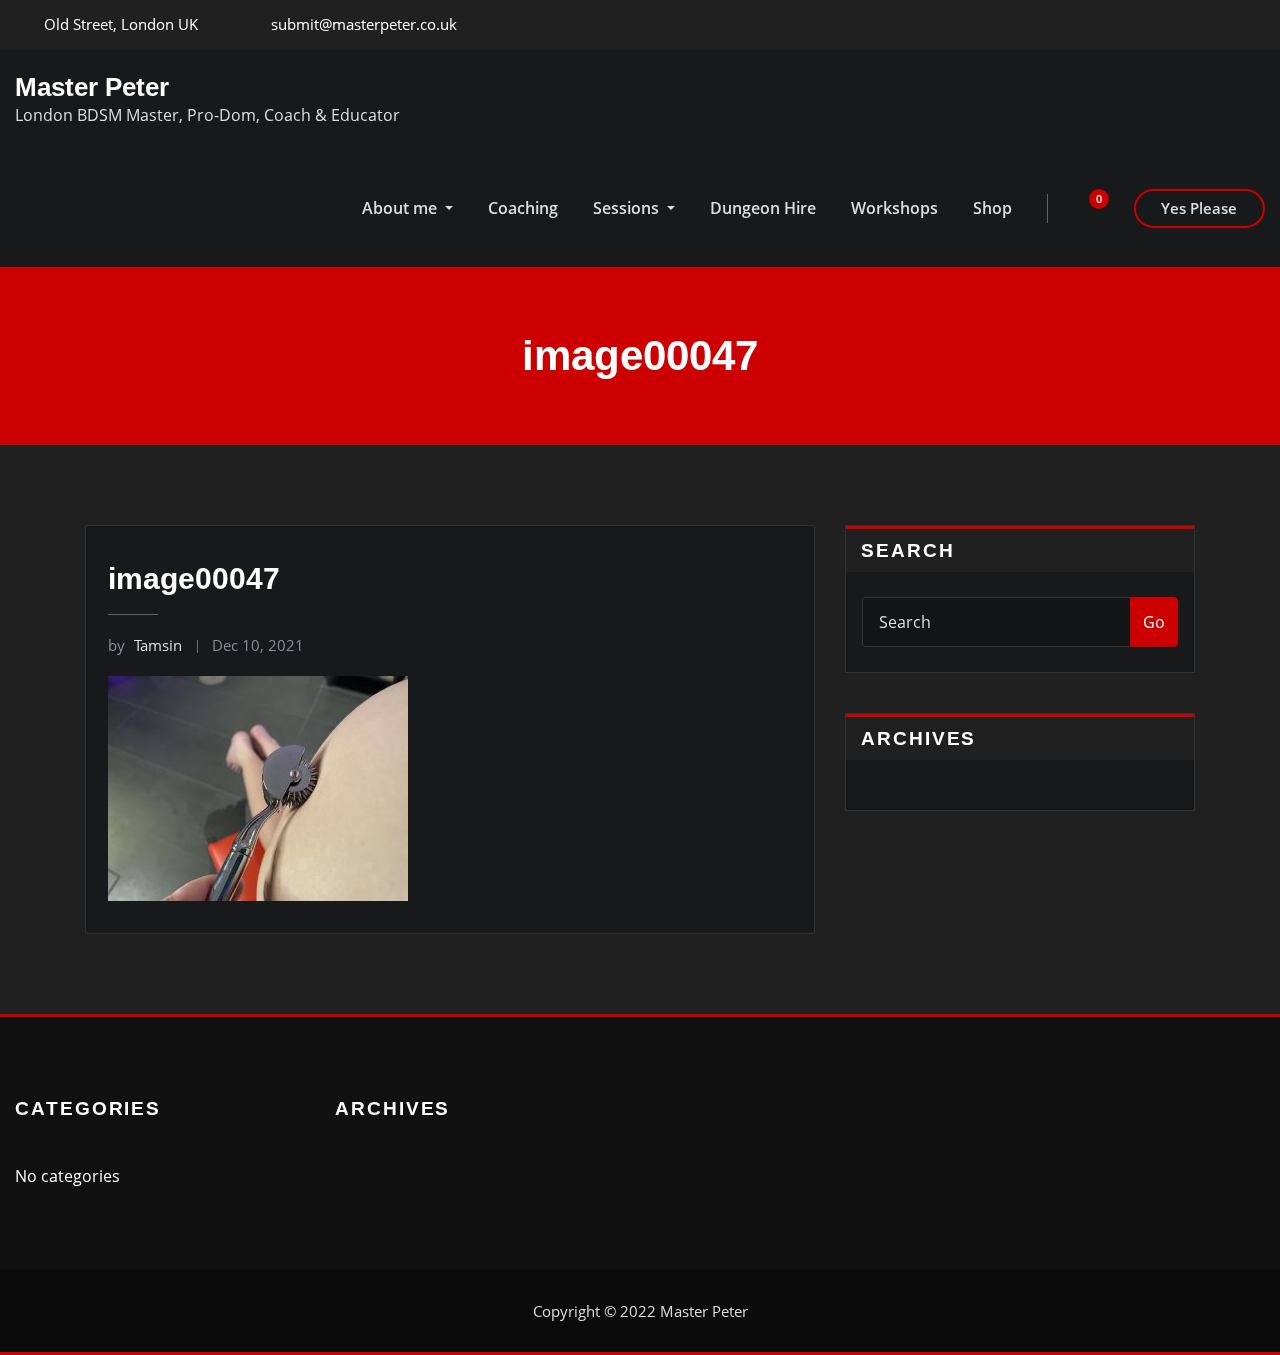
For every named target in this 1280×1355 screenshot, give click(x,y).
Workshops (894, 208)
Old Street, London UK (121, 24)
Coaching (523, 208)
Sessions (628, 208)
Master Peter (92, 87)
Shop (992, 208)
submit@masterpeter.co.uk (364, 24)
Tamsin (145, 645)
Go (1154, 622)
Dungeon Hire (763, 208)
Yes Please (1199, 208)
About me (401, 208)
